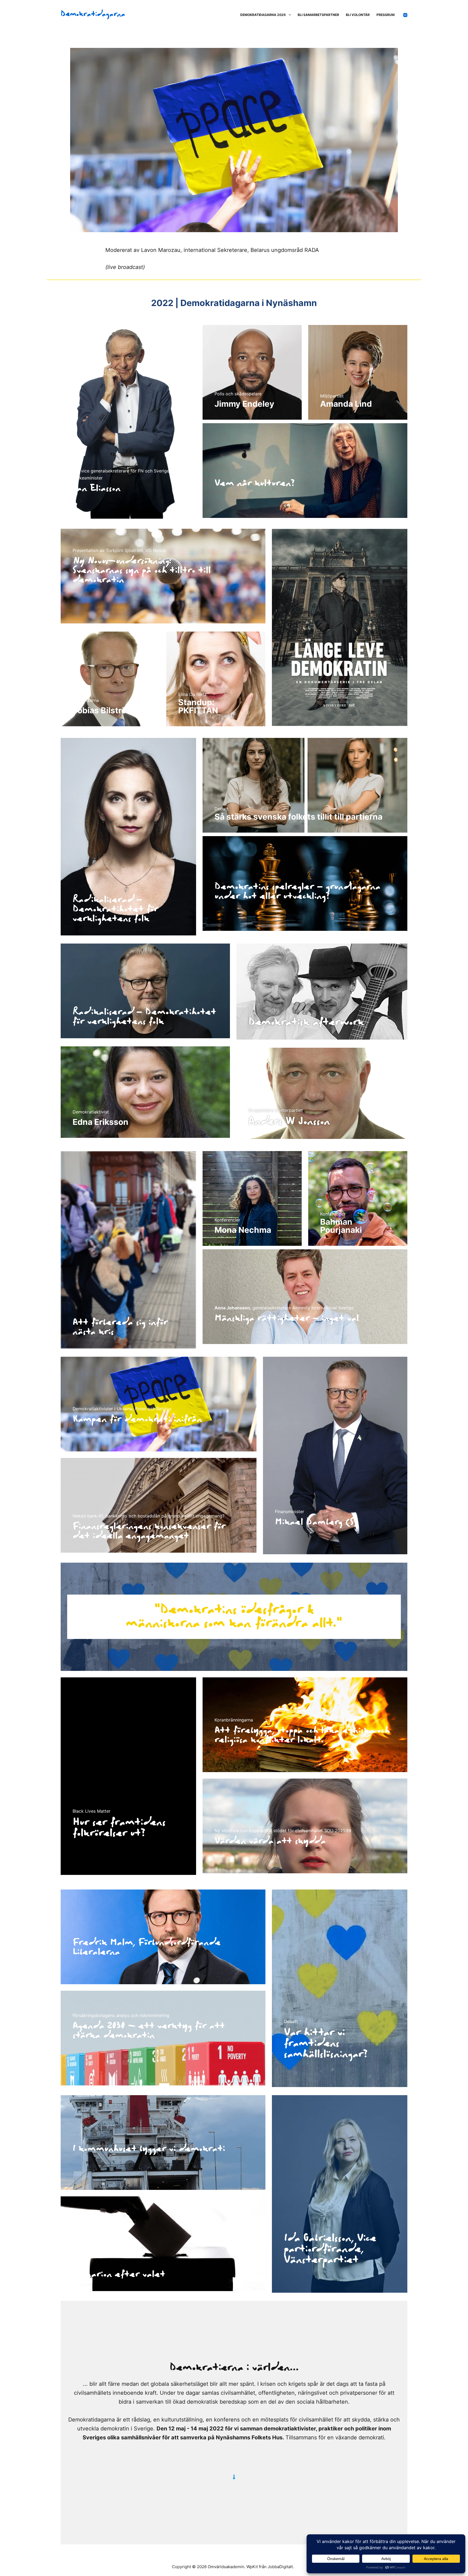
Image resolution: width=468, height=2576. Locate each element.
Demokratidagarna (93, 14)
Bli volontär (358, 15)
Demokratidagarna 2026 (263, 15)
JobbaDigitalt (280, 2567)
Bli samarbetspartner (318, 15)
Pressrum (386, 15)
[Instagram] (405, 15)
